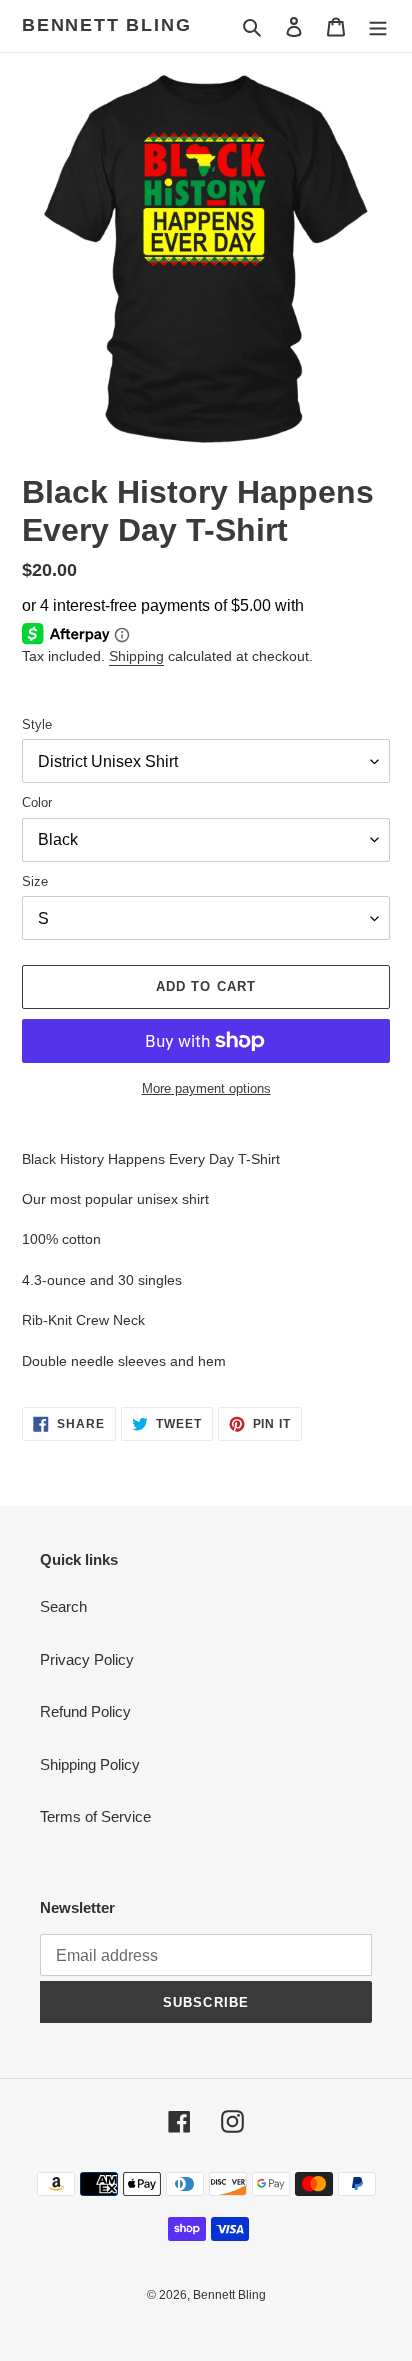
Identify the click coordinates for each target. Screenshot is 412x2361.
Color (37, 802)
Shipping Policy (90, 1764)
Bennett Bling (106, 25)
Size (35, 881)
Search (63, 1606)
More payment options (206, 1088)
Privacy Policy (87, 1659)
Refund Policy (85, 1711)
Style (37, 724)
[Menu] (378, 26)
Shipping (136, 656)
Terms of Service (95, 1816)
